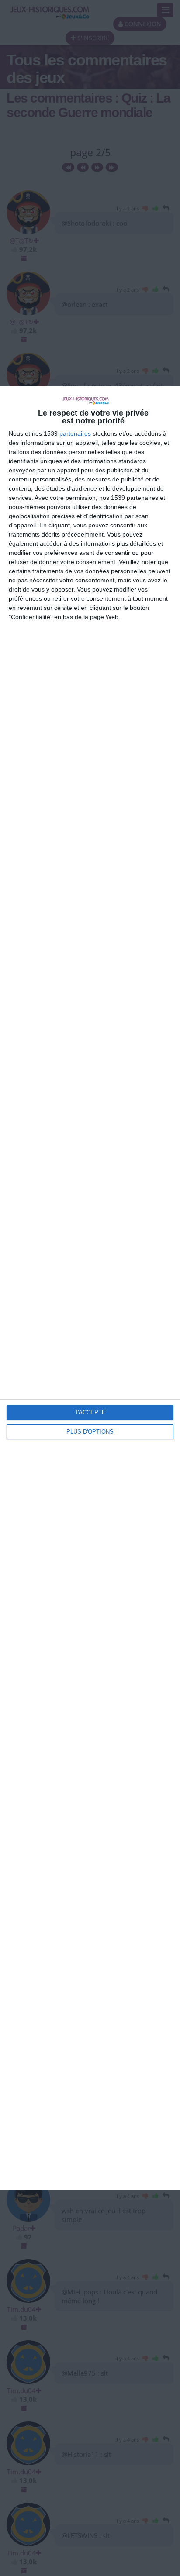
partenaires (75, 433)
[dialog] (90, 1288)
